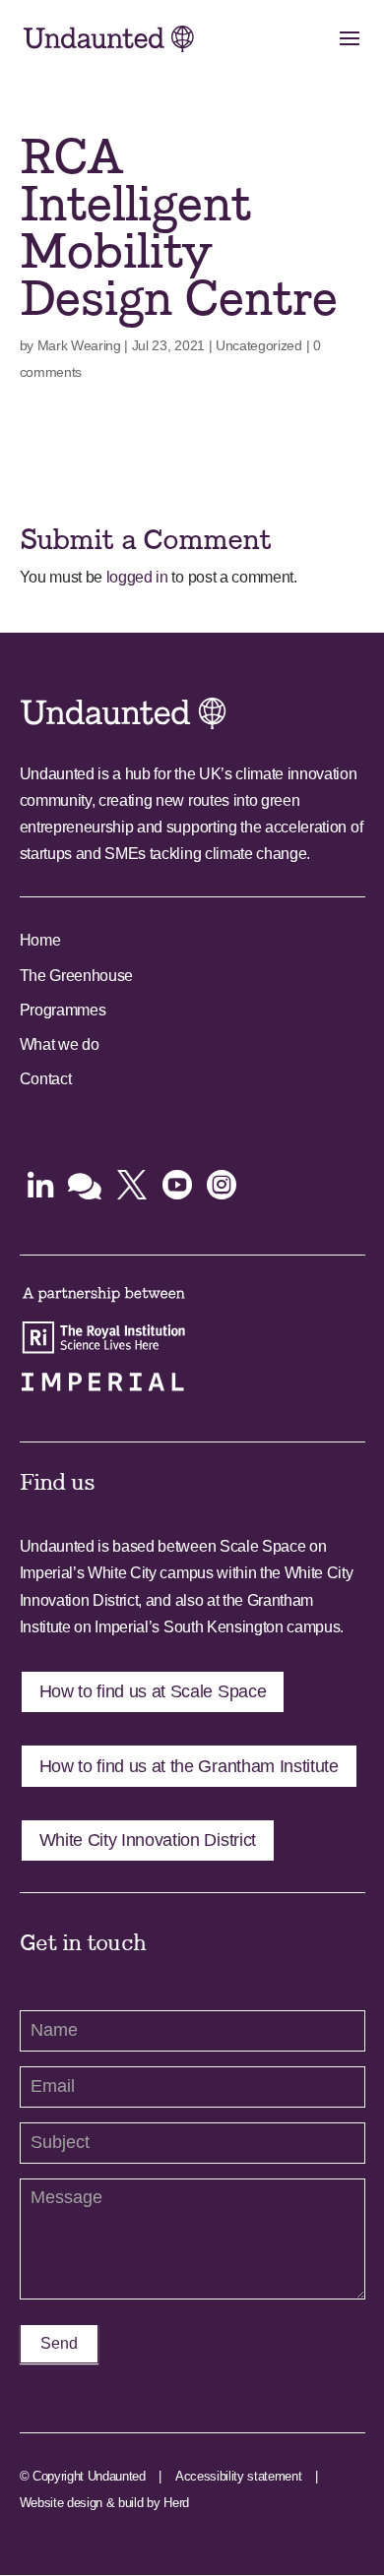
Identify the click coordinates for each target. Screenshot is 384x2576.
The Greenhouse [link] (77, 976)
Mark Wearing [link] (79, 345)
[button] (350, 51)
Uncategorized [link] (259, 345)
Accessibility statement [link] (239, 2476)
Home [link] (40, 940)
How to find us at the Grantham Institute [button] (189, 1766)
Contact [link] (46, 1079)
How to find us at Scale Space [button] (153, 1691)
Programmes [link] (63, 1010)
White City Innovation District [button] (148, 1840)
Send (59, 2343)
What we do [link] (60, 1044)
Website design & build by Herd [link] (104, 2503)
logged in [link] (137, 577)
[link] (109, 38)
